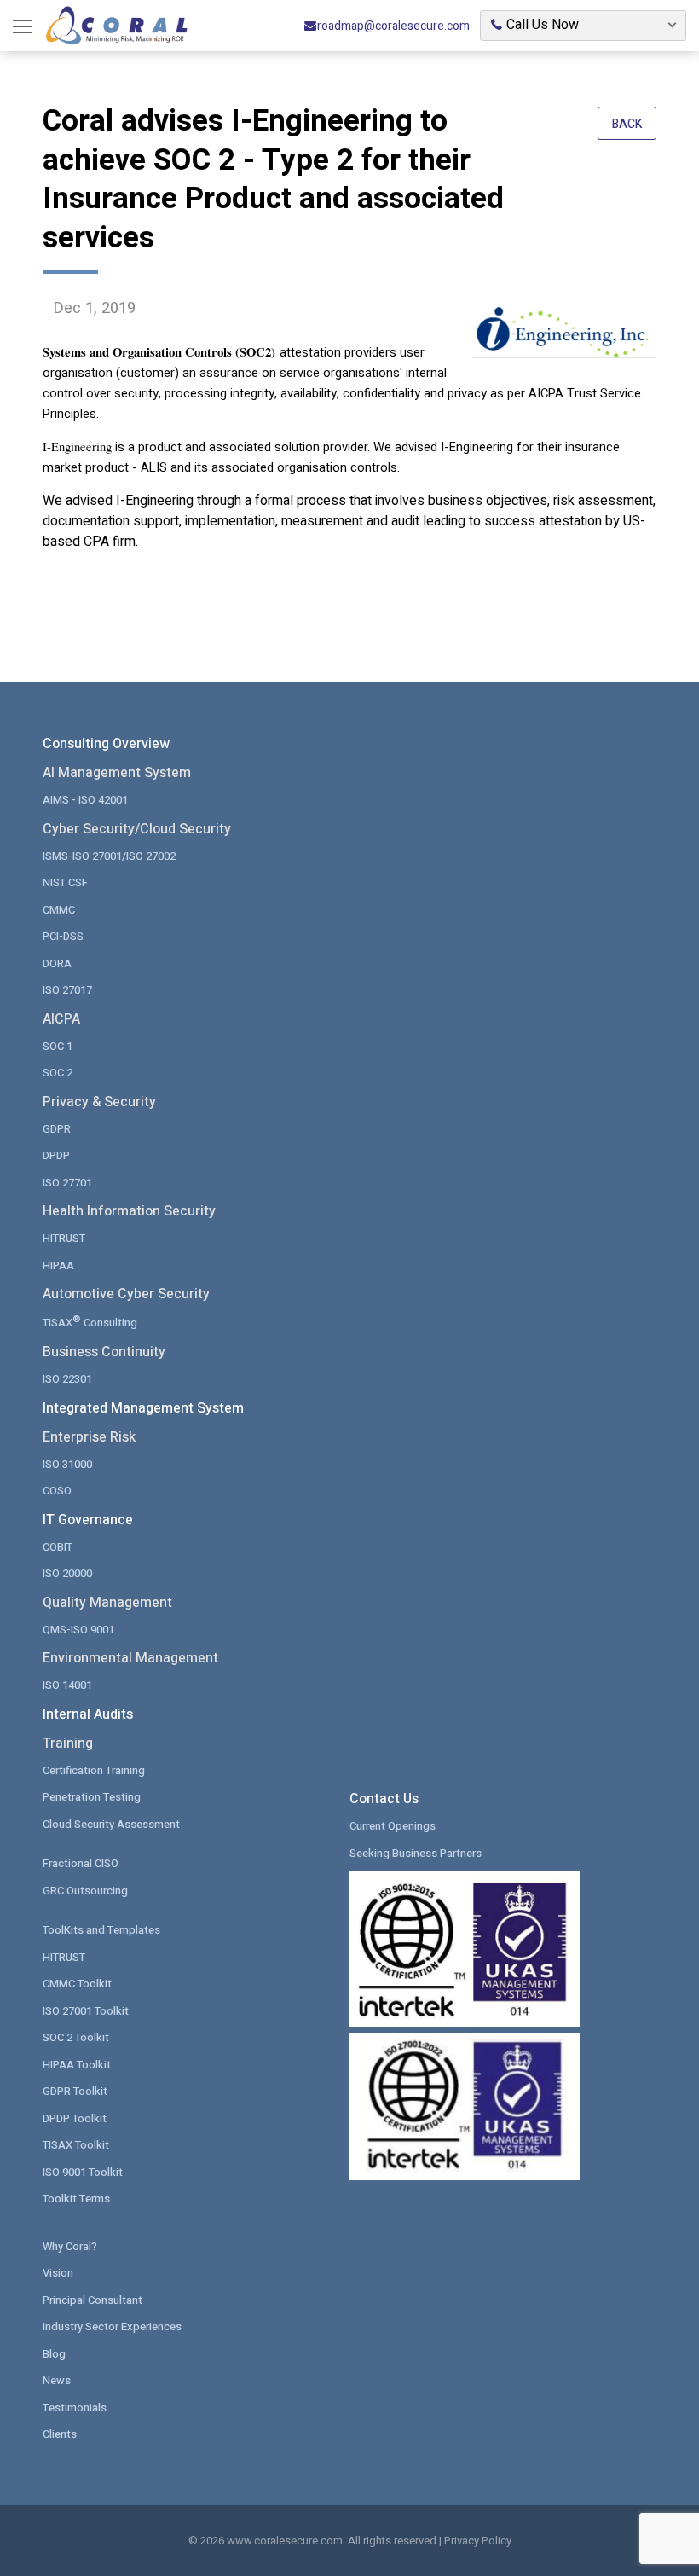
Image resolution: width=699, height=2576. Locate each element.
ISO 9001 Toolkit (83, 2172)
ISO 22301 (67, 1379)
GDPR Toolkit (75, 2091)
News (57, 2380)
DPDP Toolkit (75, 2118)
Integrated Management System (143, 1408)
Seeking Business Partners (416, 1853)
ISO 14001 (67, 1685)
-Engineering (79, 447)
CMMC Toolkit (77, 1984)
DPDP (56, 1155)
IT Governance (88, 1520)
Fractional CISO (81, 1863)
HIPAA (58, 1265)
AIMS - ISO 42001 (85, 800)
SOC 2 (58, 1073)
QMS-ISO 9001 (78, 1630)
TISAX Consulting (90, 1322)
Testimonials (75, 2408)
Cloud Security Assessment (111, 1824)
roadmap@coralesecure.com (393, 26)
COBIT (58, 1547)
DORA (57, 963)
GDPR (57, 1129)
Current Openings (393, 1826)
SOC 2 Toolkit (76, 2037)
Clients (60, 2434)
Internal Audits (88, 1714)
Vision (58, 2273)
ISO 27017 (67, 990)
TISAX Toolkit (76, 2145)
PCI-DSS (63, 936)
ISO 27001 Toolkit (86, 2011)
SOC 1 (58, 1046)
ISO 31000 (67, 1464)
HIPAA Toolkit (77, 2065)
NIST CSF (65, 882)
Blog (54, 2354)
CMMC (59, 910)
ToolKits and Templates (101, 1930)
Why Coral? (70, 2246)
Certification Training (94, 1770)
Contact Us (384, 1799)
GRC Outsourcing (85, 1891)
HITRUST (64, 1238)
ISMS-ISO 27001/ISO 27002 (109, 856)
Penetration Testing (92, 1797)
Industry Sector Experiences (112, 2327)
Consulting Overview (106, 744)
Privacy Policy (478, 2541)
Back (627, 124)
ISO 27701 (67, 1183)
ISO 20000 (67, 1573)
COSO (57, 1491)
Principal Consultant (92, 2300)
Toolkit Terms (76, 2199)
